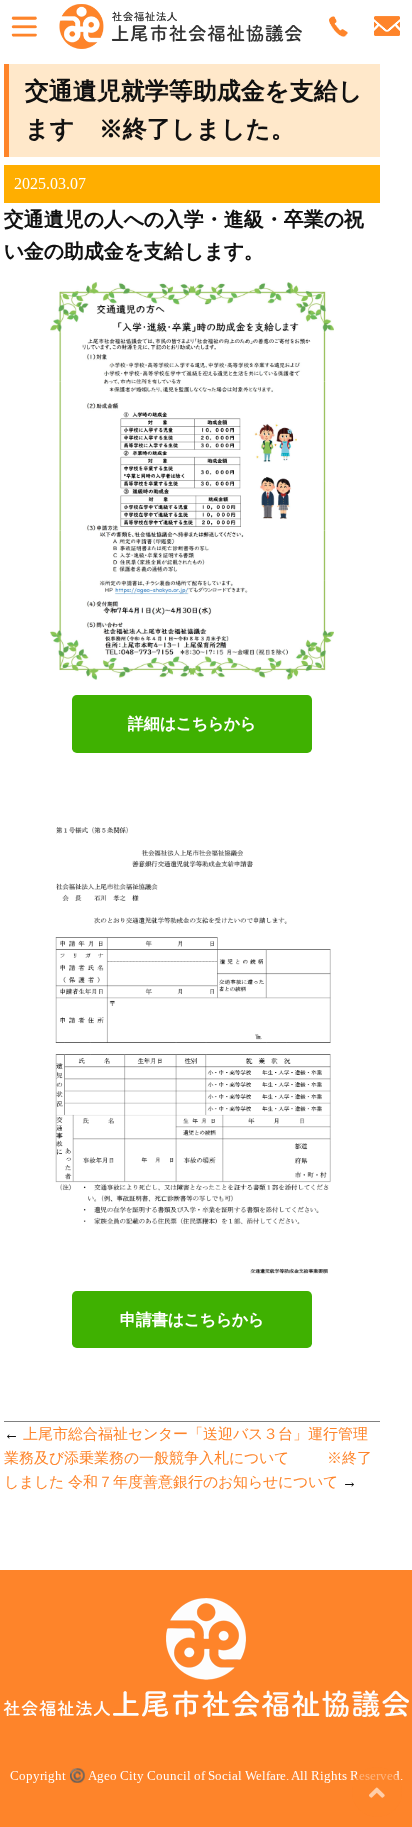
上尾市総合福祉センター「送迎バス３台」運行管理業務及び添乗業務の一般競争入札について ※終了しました (188, 1458)
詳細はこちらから (192, 723)
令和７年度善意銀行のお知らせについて (203, 1482)
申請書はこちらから (192, 1319)
